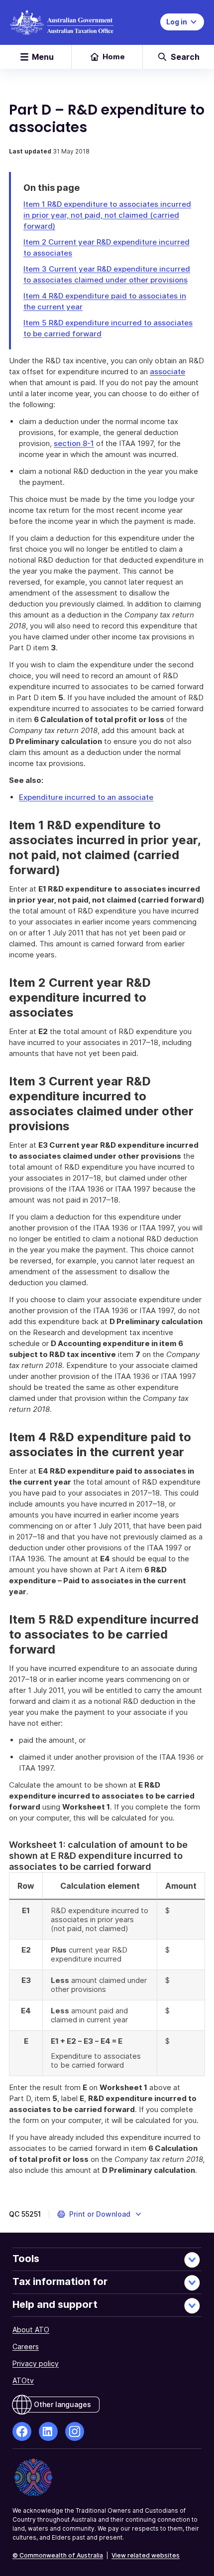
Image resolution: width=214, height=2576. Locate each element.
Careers (26, 2347)
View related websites (146, 2555)
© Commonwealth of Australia (58, 2555)
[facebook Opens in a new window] (22, 2431)
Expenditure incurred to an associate (86, 797)
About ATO (31, 2330)
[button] (100, 2214)
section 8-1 (74, 443)
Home (114, 57)
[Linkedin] (48, 2431)
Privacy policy (36, 2363)
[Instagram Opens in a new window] (75, 2431)
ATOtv (23, 2380)
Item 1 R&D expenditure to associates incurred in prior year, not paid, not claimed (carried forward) (107, 215)
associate (167, 372)
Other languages (62, 2404)
